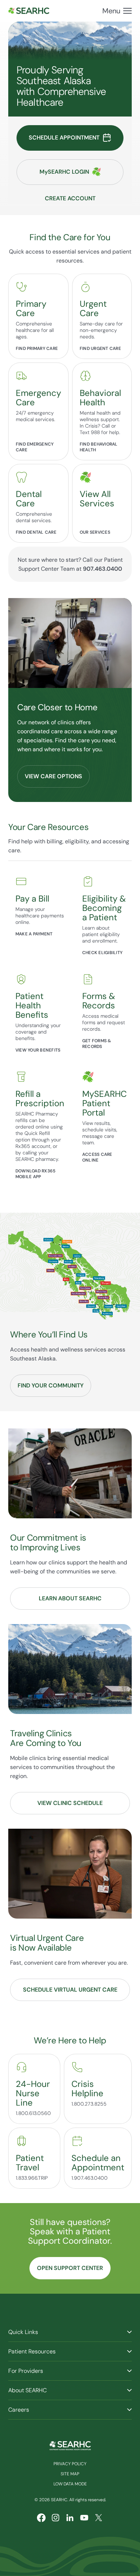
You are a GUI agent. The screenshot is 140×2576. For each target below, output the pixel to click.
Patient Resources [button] (32, 2351)
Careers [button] (19, 2410)
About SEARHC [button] (27, 2390)
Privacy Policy (70, 2464)
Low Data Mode (70, 2484)
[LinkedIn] (70, 2518)
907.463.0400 (102, 569)
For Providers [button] (26, 2371)
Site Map (70, 2474)
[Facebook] (41, 2518)
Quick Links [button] (23, 2332)
